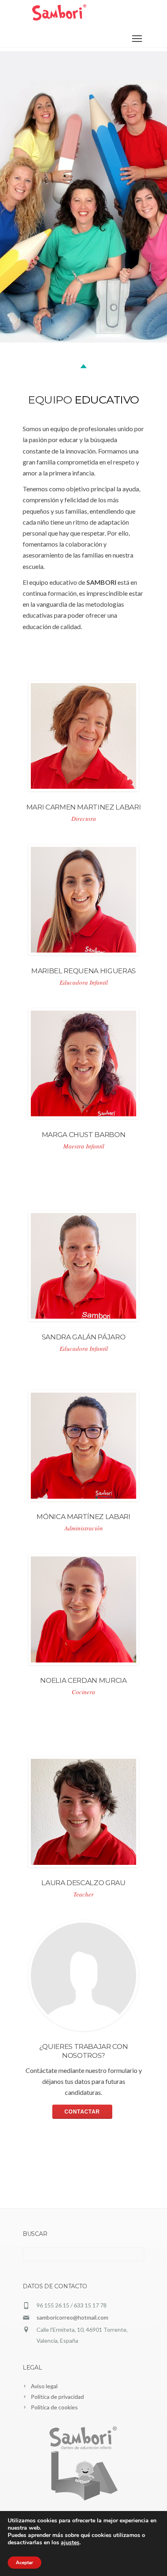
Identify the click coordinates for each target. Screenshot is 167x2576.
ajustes (70, 2543)
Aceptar (25, 2563)
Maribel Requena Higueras (83, 971)
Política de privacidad (57, 2397)
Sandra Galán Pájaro (84, 1337)
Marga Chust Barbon (84, 1135)
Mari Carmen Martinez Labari (84, 807)
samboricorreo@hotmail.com (72, 2317)
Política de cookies (54, 2407)
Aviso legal (44, 2386)
